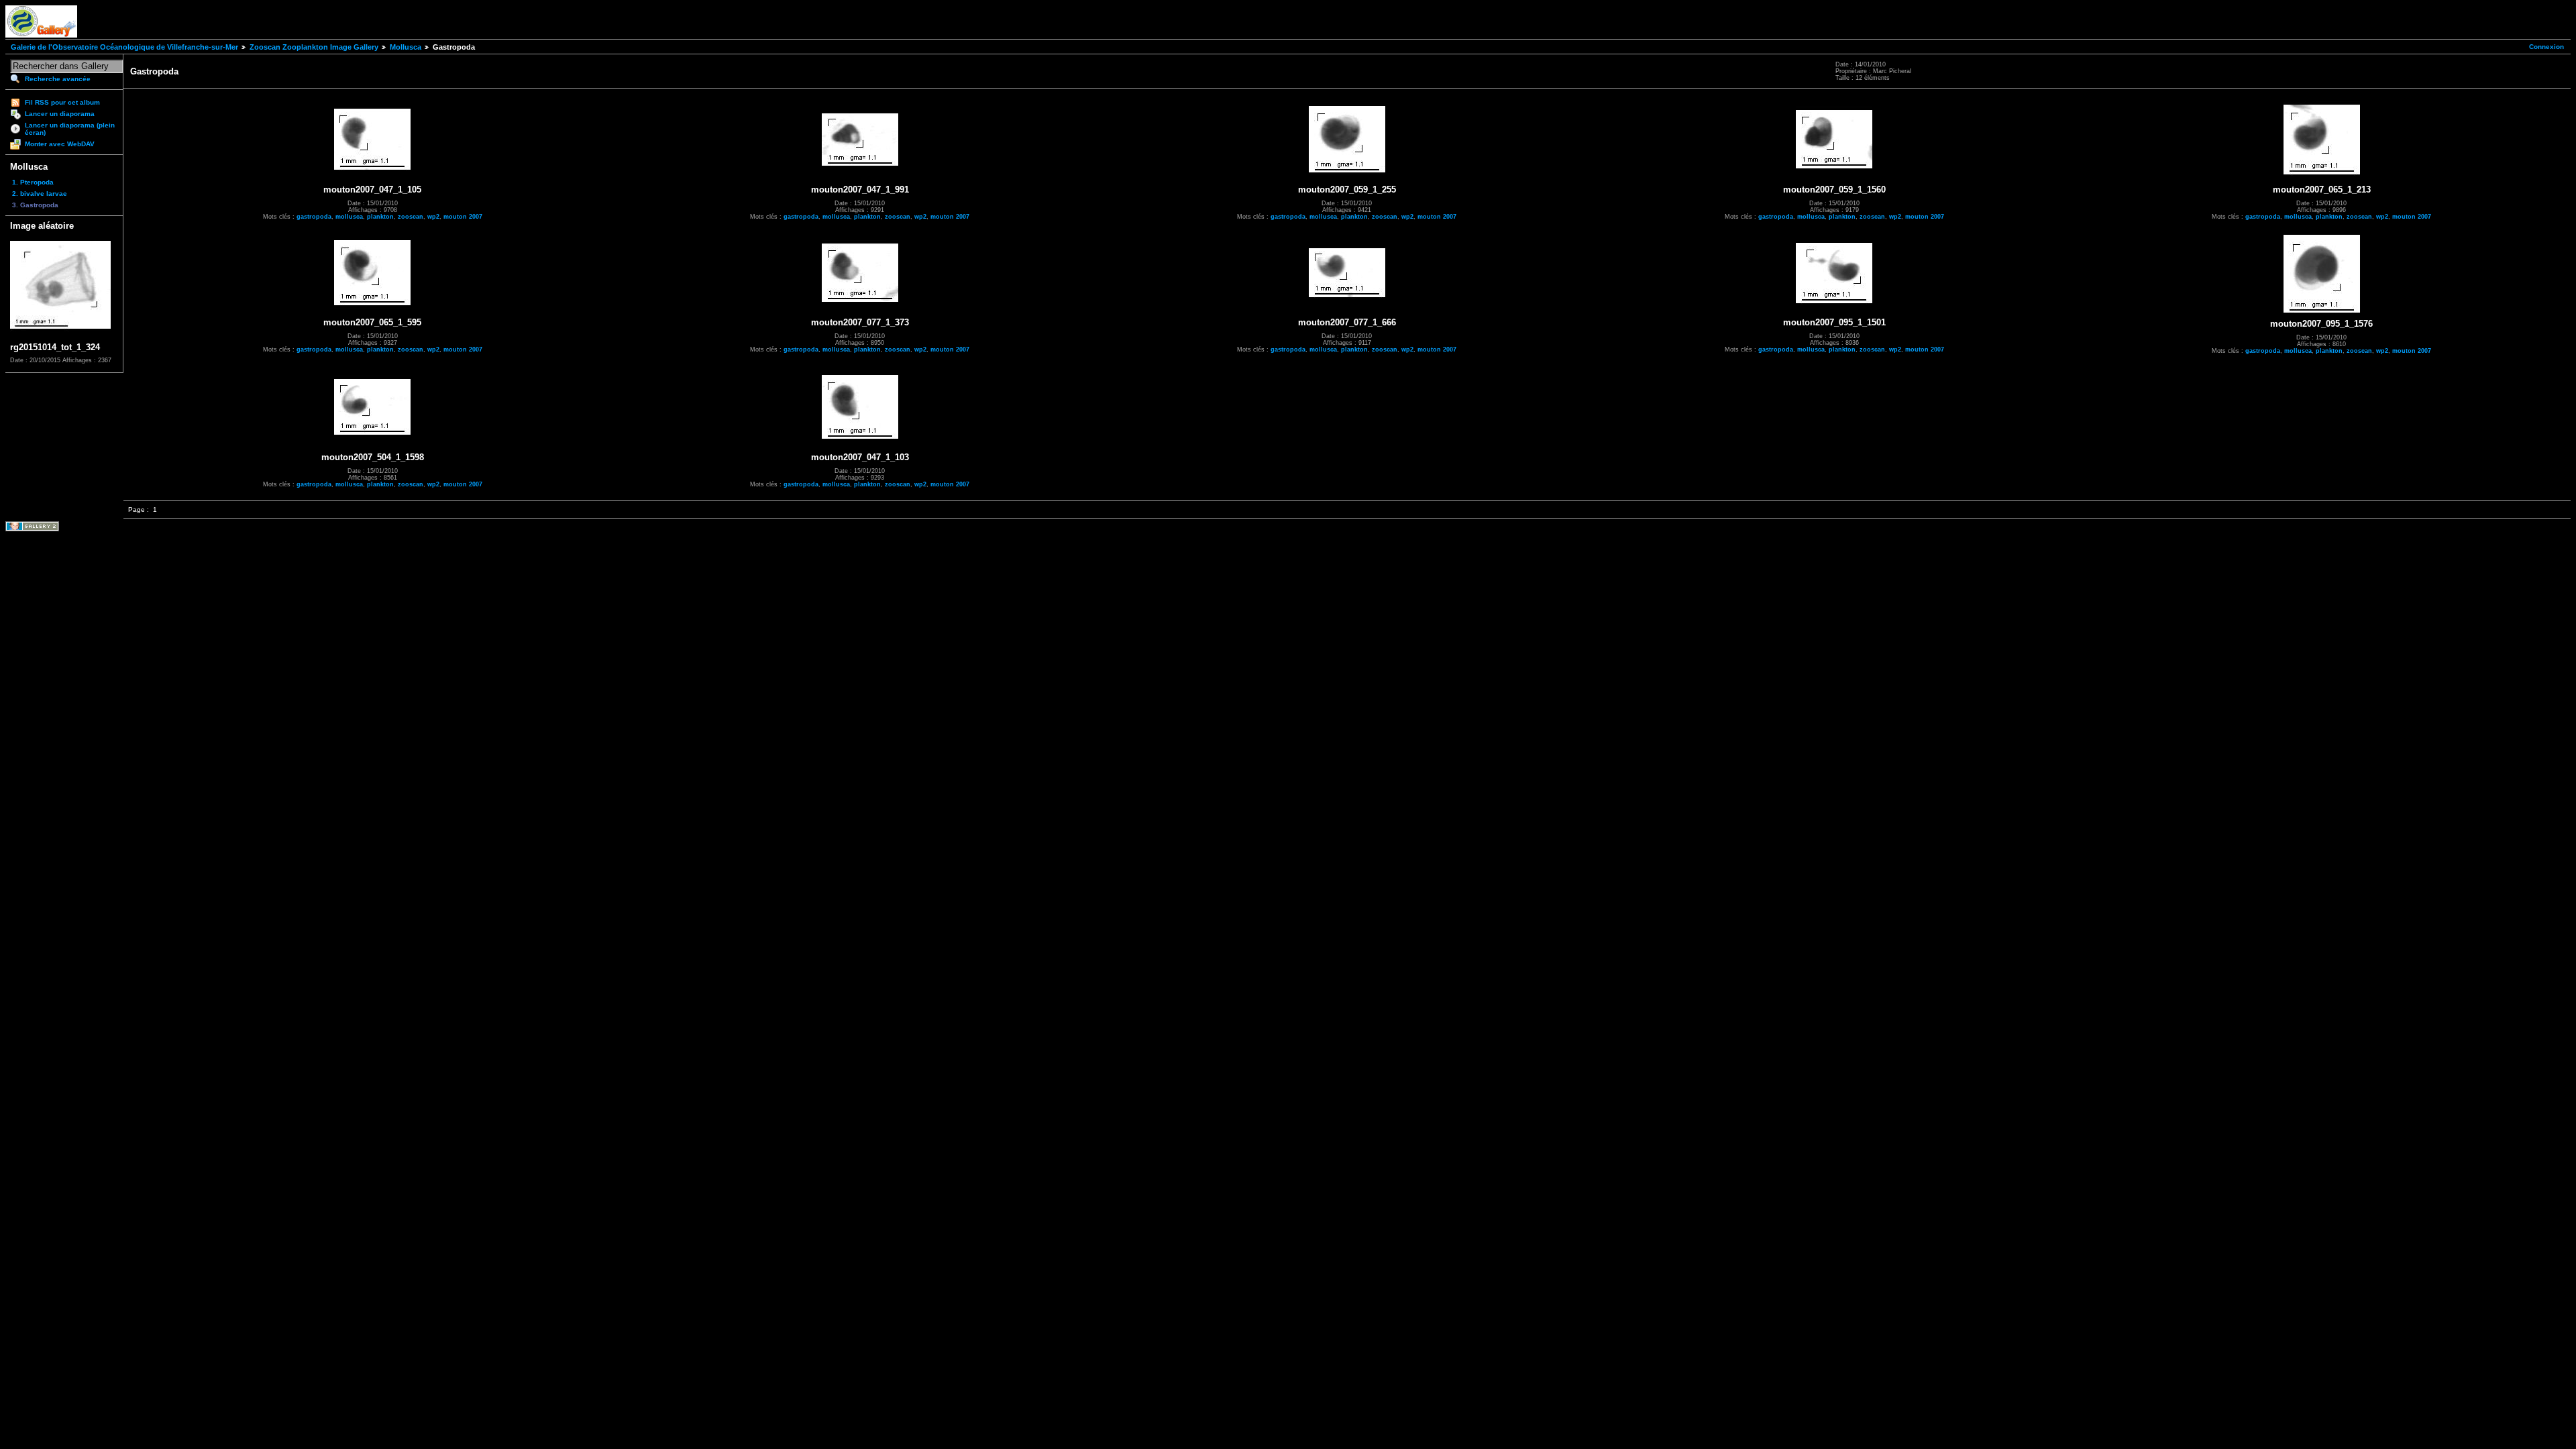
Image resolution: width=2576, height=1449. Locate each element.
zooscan (411, 217)
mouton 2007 (463, 217)
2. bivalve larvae (40, 194)
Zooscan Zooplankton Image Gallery (314, 47)
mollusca (349, 217)
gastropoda (314, 217)
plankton (380, 217)
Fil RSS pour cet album (62, 102)
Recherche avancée (58, 79)
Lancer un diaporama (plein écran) (70, 129)
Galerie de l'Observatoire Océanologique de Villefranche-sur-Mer (124, 47)
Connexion (2546, 47)
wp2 (433, 217)
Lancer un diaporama (60, 114)
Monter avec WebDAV (60, 144)
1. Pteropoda (33, 182)
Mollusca (406, 47)
